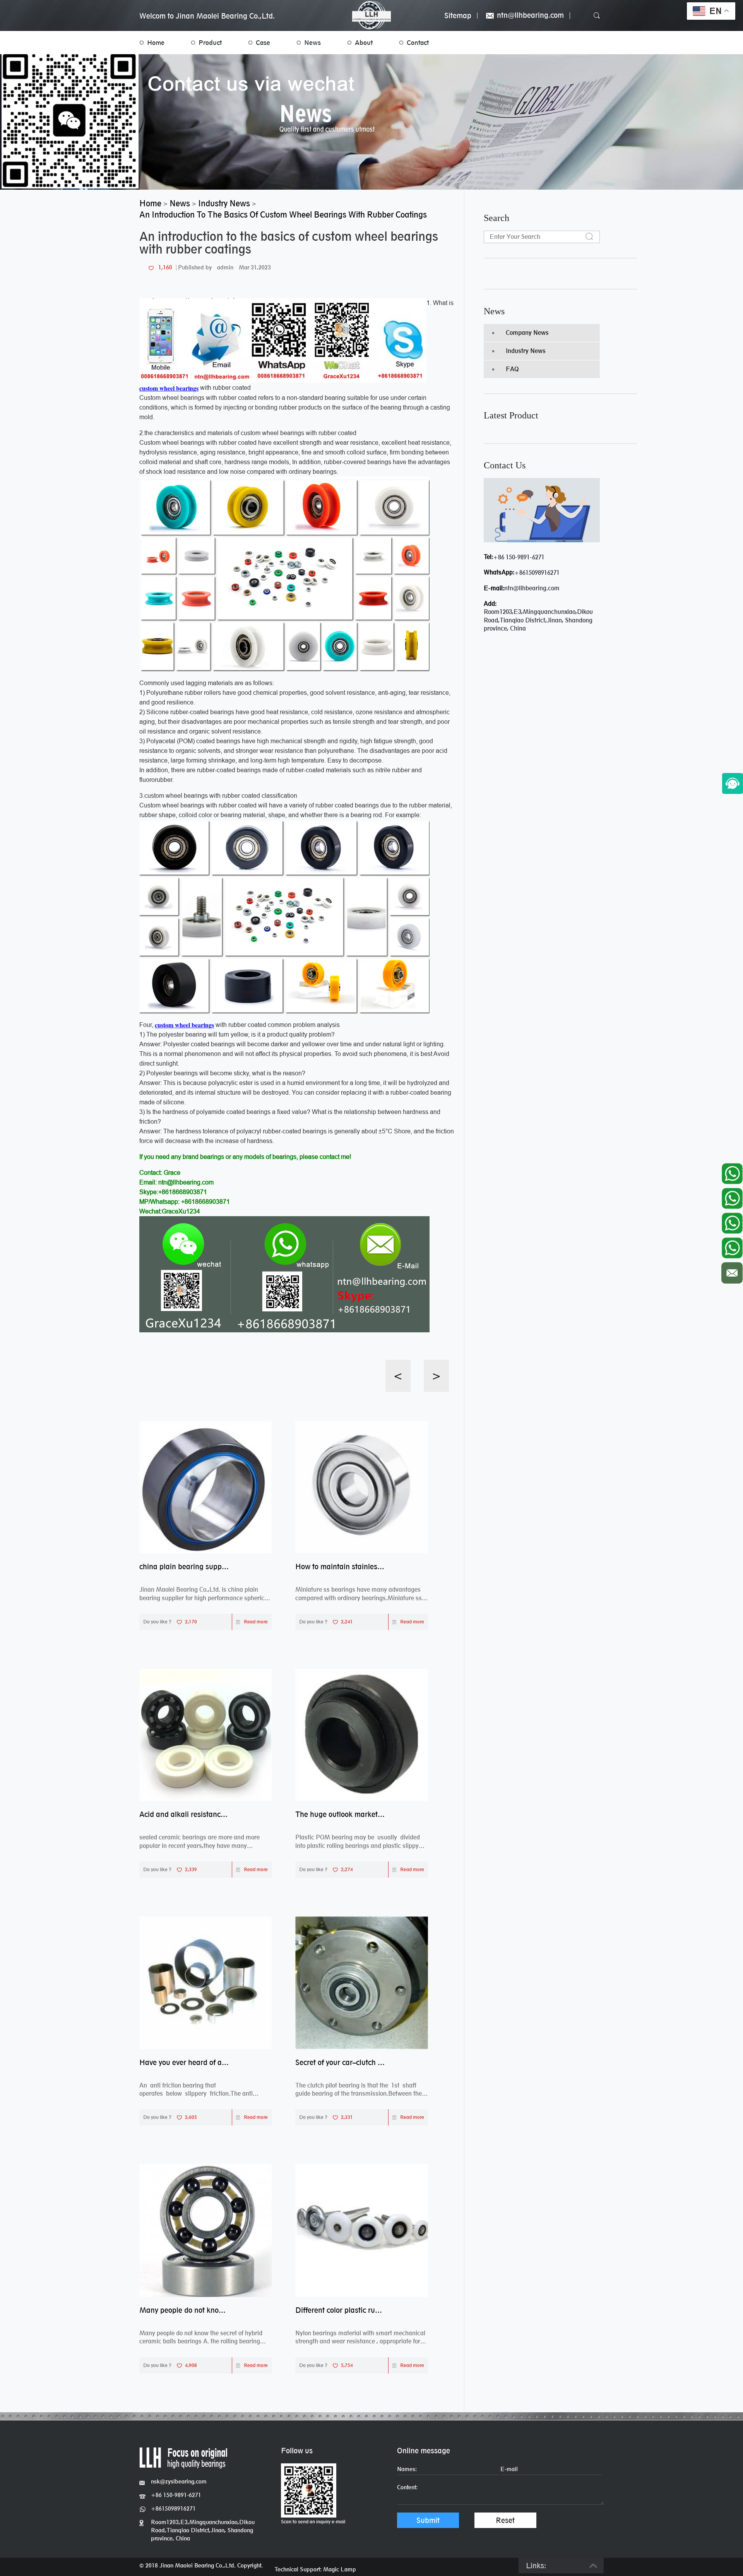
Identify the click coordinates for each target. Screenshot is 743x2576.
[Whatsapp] (732, 1172)
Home (156, 43)
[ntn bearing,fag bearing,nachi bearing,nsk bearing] (371, 15)
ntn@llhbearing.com (529, 16)
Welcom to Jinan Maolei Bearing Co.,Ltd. (207, 16)
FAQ (512, 369)
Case (263, 43)
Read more (256, 1622)
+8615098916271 (537, 573)
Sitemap (458, 16)
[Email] (732, 1271)
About (364, 43)
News (312, 43)
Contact (418, 43)
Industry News (526, 351)
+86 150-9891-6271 (519, 557)
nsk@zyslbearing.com (179, 2481)
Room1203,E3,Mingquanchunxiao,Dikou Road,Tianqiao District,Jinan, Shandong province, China (203, 2530)
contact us (505, 465)
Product (210, 43)
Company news (527, 333)
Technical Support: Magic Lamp (315, 2569)
